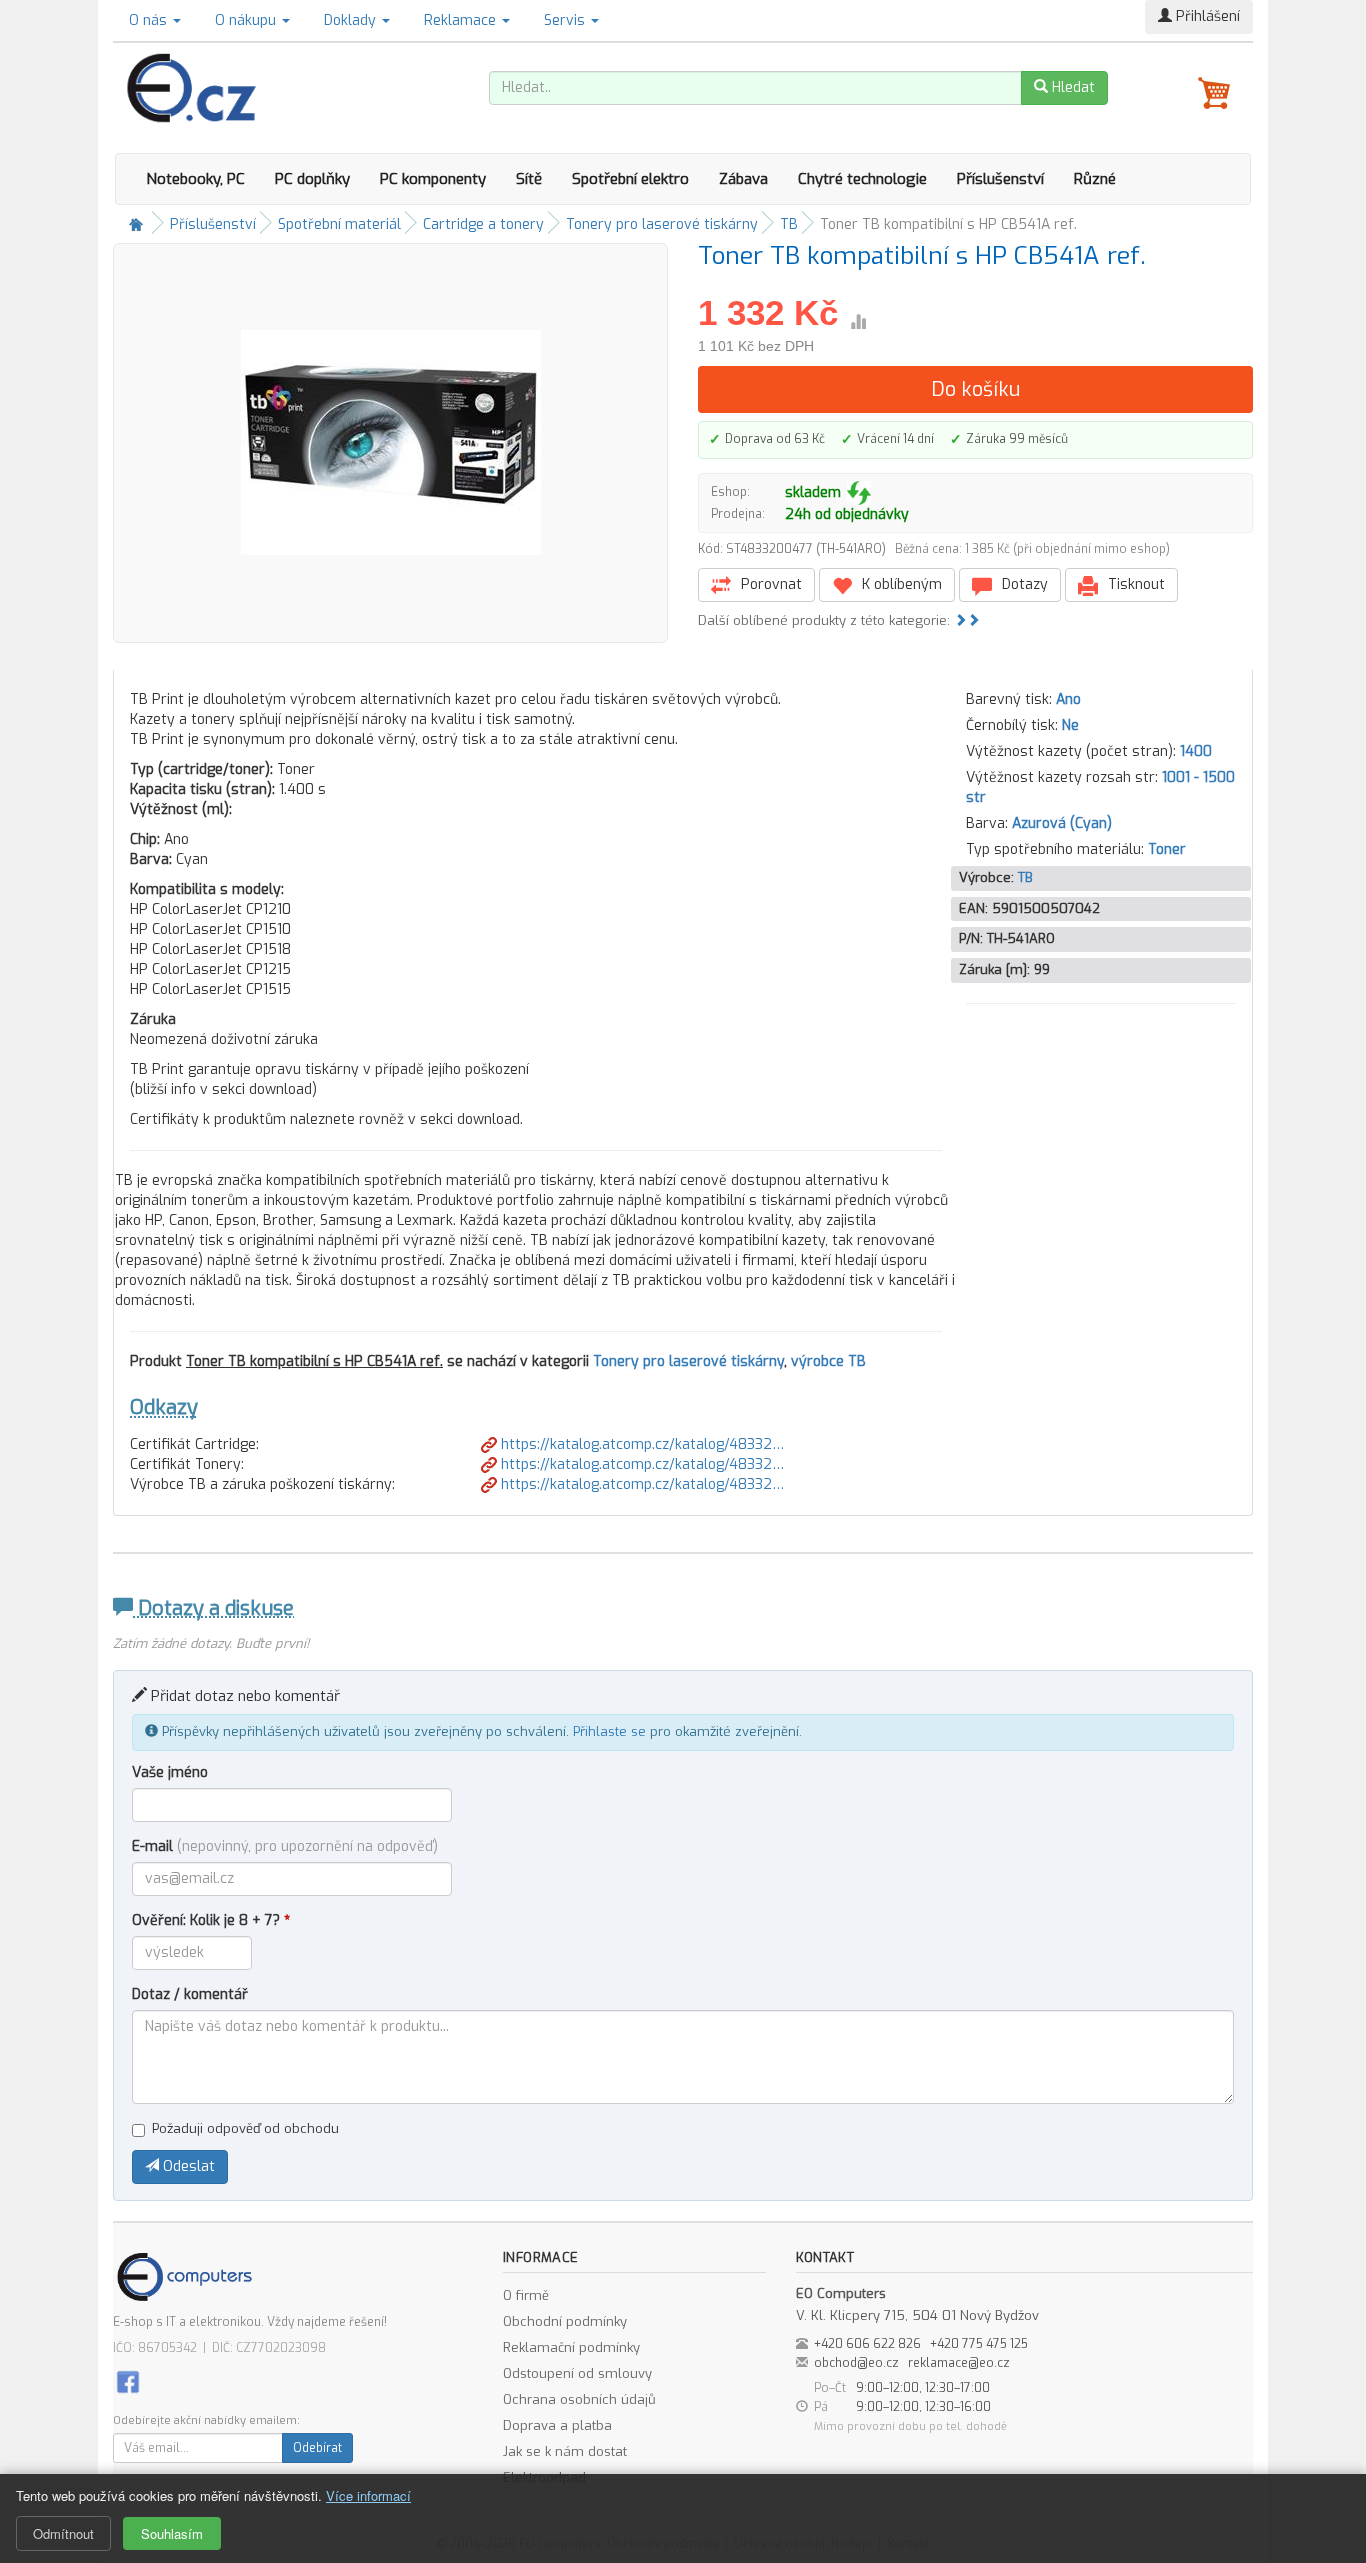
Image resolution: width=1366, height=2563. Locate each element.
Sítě (529, 179)
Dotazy (1023, 584)
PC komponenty (433, 179)
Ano (1068, 699)
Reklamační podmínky (571, 2347)
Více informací (368, 2495)
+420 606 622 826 (867, 2344)
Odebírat (317, 2448)
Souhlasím (172, 2533)
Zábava (743, 179)
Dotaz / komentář (190, 1994)
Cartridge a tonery (483, 224)
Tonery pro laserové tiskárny (662, 224)
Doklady (352, 20)
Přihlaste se (609, 1731)
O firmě (526, 2295)
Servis (566, 20)
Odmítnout (63, 2533)
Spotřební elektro (630, 179)
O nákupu (247, 20)
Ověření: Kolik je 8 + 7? (211, 1920)
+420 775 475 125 (979, 2344)
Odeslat (187, 2166)
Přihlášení (1206, 16)
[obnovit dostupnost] (859, 493)
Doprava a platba (557, 2425)
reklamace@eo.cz (959, 2363)
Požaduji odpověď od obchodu (245, 2128)
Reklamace (462, 20)
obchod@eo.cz (856, 2363)
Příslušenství (1000, 179)
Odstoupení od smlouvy (577, 2373)
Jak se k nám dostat (565, 2451)
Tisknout (1134, 584)
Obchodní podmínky (565, 2321)
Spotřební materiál (339, 224)
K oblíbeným (900, 584)
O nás (150, 20)
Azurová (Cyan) (1062, 823)
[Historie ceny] (858, 322)
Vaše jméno (170, 1772)
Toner (1167, 849)
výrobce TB (828, 1361)
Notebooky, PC (195, 179)
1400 (1196, 751)
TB (789, 224)
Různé (1095, 179)
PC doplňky (312, 179)
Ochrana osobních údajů (579, 2399)
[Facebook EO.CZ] (128, 2380)
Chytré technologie (862, 179)
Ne (1070, 725)
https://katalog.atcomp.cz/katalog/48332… (640, 1444)
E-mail (285, 1846)
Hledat (1071, 87)
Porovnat (769, 584)
